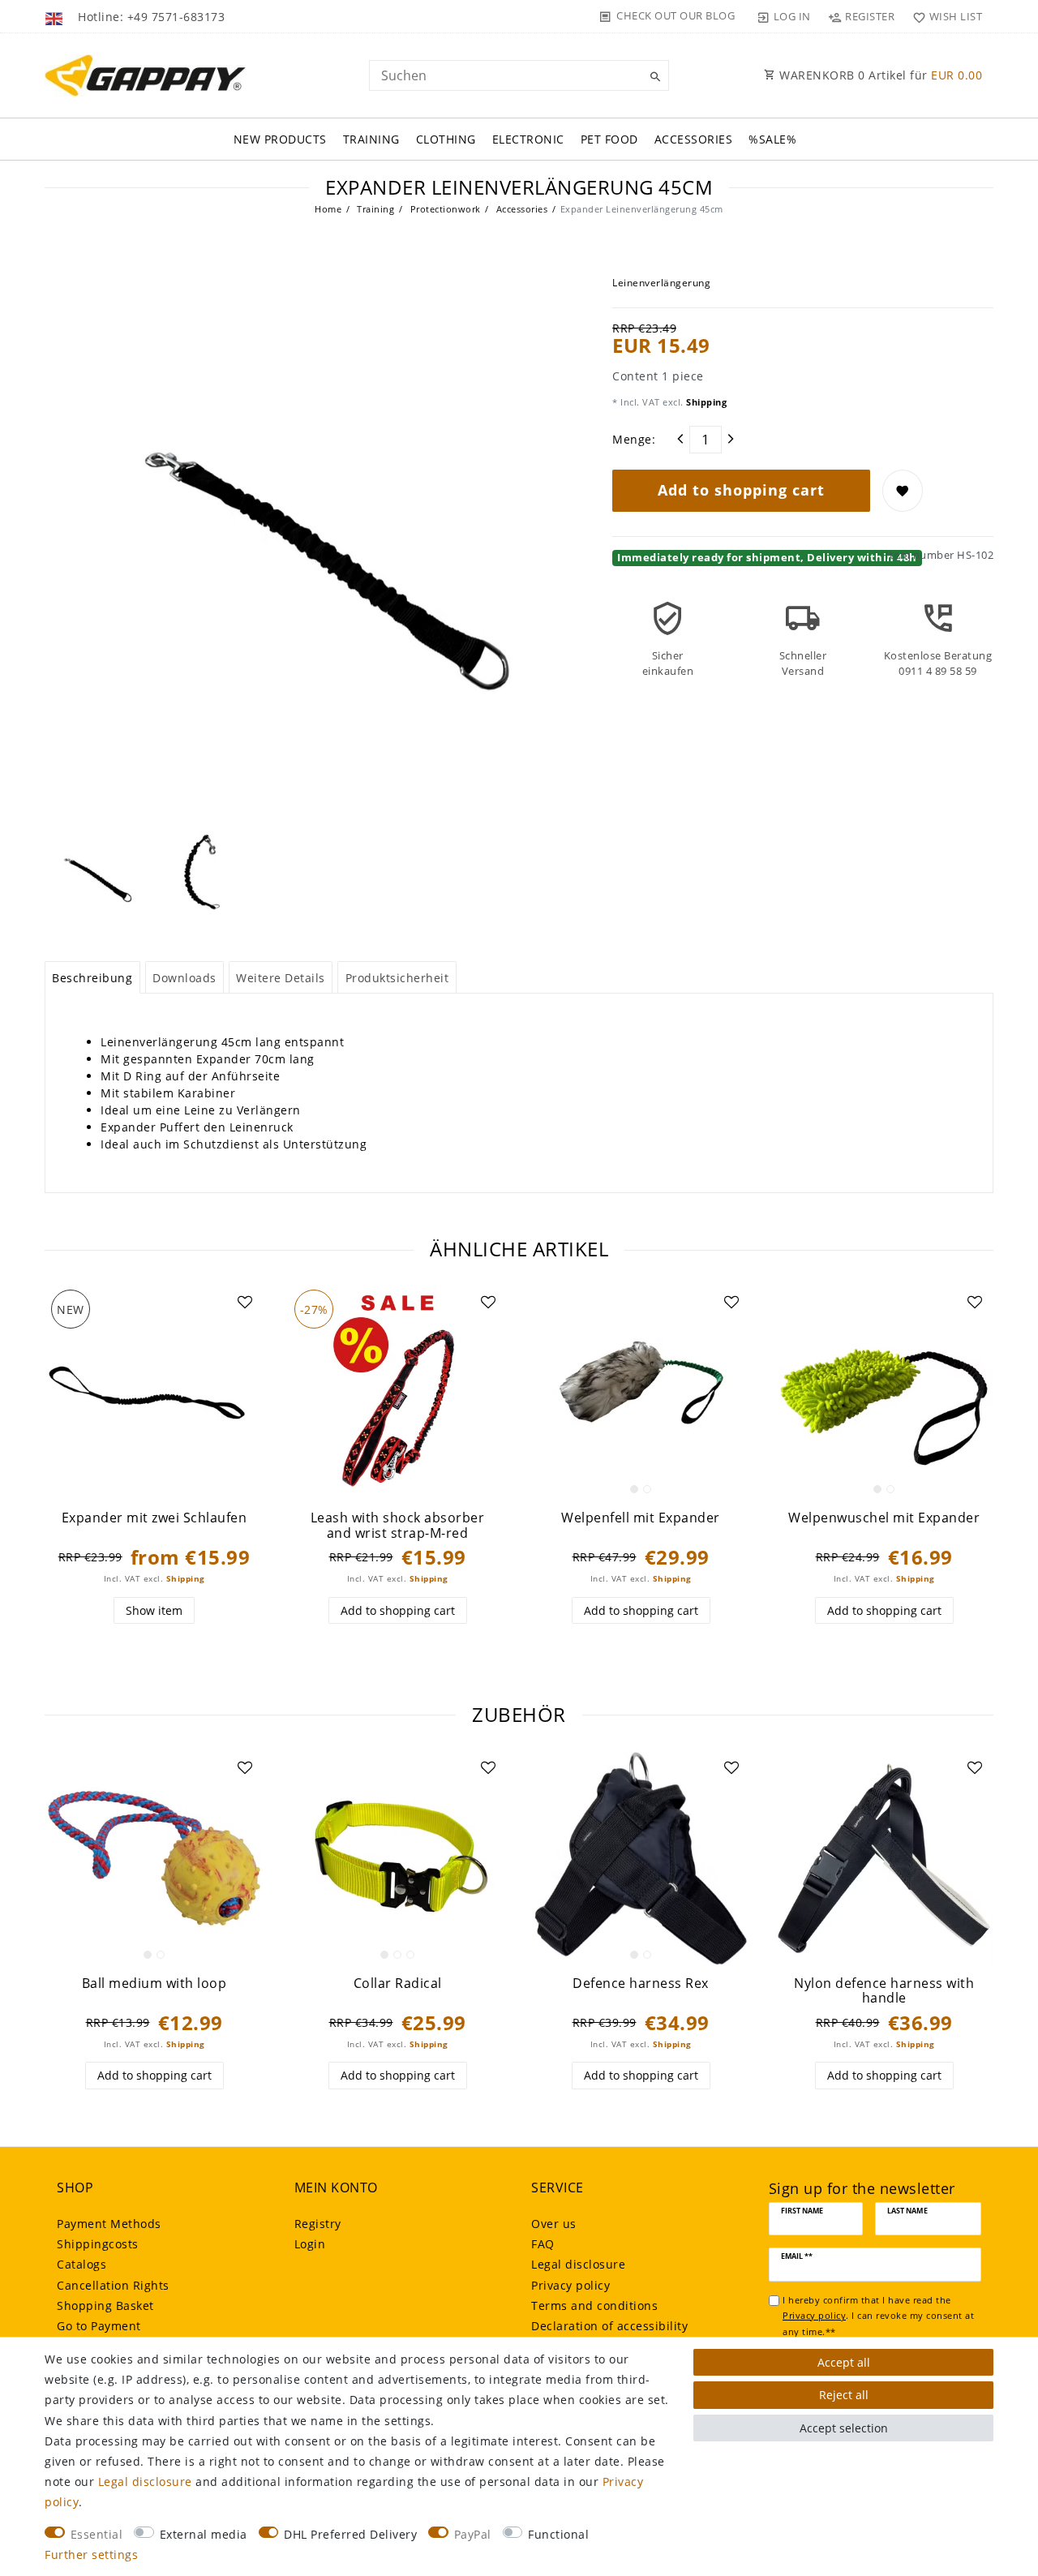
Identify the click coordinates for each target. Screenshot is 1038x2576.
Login (310, 2244)
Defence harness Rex (641, 1984)
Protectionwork (444, 209)
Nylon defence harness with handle (884, 1991)
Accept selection (844, 2428)
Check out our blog (676, 15)
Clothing (446, 139)
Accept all (844, 2362)
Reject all (844, 2395)
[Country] (56, 16)
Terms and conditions (594, 2306)
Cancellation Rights (113, 2285)
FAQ (543, 2244)
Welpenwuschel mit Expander (884, 1518)
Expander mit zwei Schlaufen (154, 1518)
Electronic (528, 139)
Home (328, 209)
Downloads (184, 978)
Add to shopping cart (741, 490)
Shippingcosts (98, 2244)
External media (204, 2534)
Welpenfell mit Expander (641, 1518)
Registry (318, 2224)
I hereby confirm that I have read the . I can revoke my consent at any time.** (878, 2316)
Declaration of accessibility (609, 2326)
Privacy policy (570, 2285)
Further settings (91, 2555)
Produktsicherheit (397, 978)
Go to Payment (99, 2326)
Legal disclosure (578, 2264)
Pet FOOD (609, 139)
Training (371, 139)
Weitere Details (281, 978)
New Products (280, 139)
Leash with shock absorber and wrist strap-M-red (398, 1525)
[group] (641, 1393)
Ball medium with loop (154, 1984)
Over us (554, 2224)
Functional (558, 2534)
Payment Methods (109, 2224)
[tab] (92, 977)
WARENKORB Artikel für (879, 75)
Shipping (706, 402)
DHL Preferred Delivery (350, 2534)
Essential (97, 2534)
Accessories (694, 139)
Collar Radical (398, 1984)
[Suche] (653, 77)
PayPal (473, 2534)
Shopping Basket (105, 2306)
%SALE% (772, 139)
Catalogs (81, 2264)
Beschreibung (92, 978)
